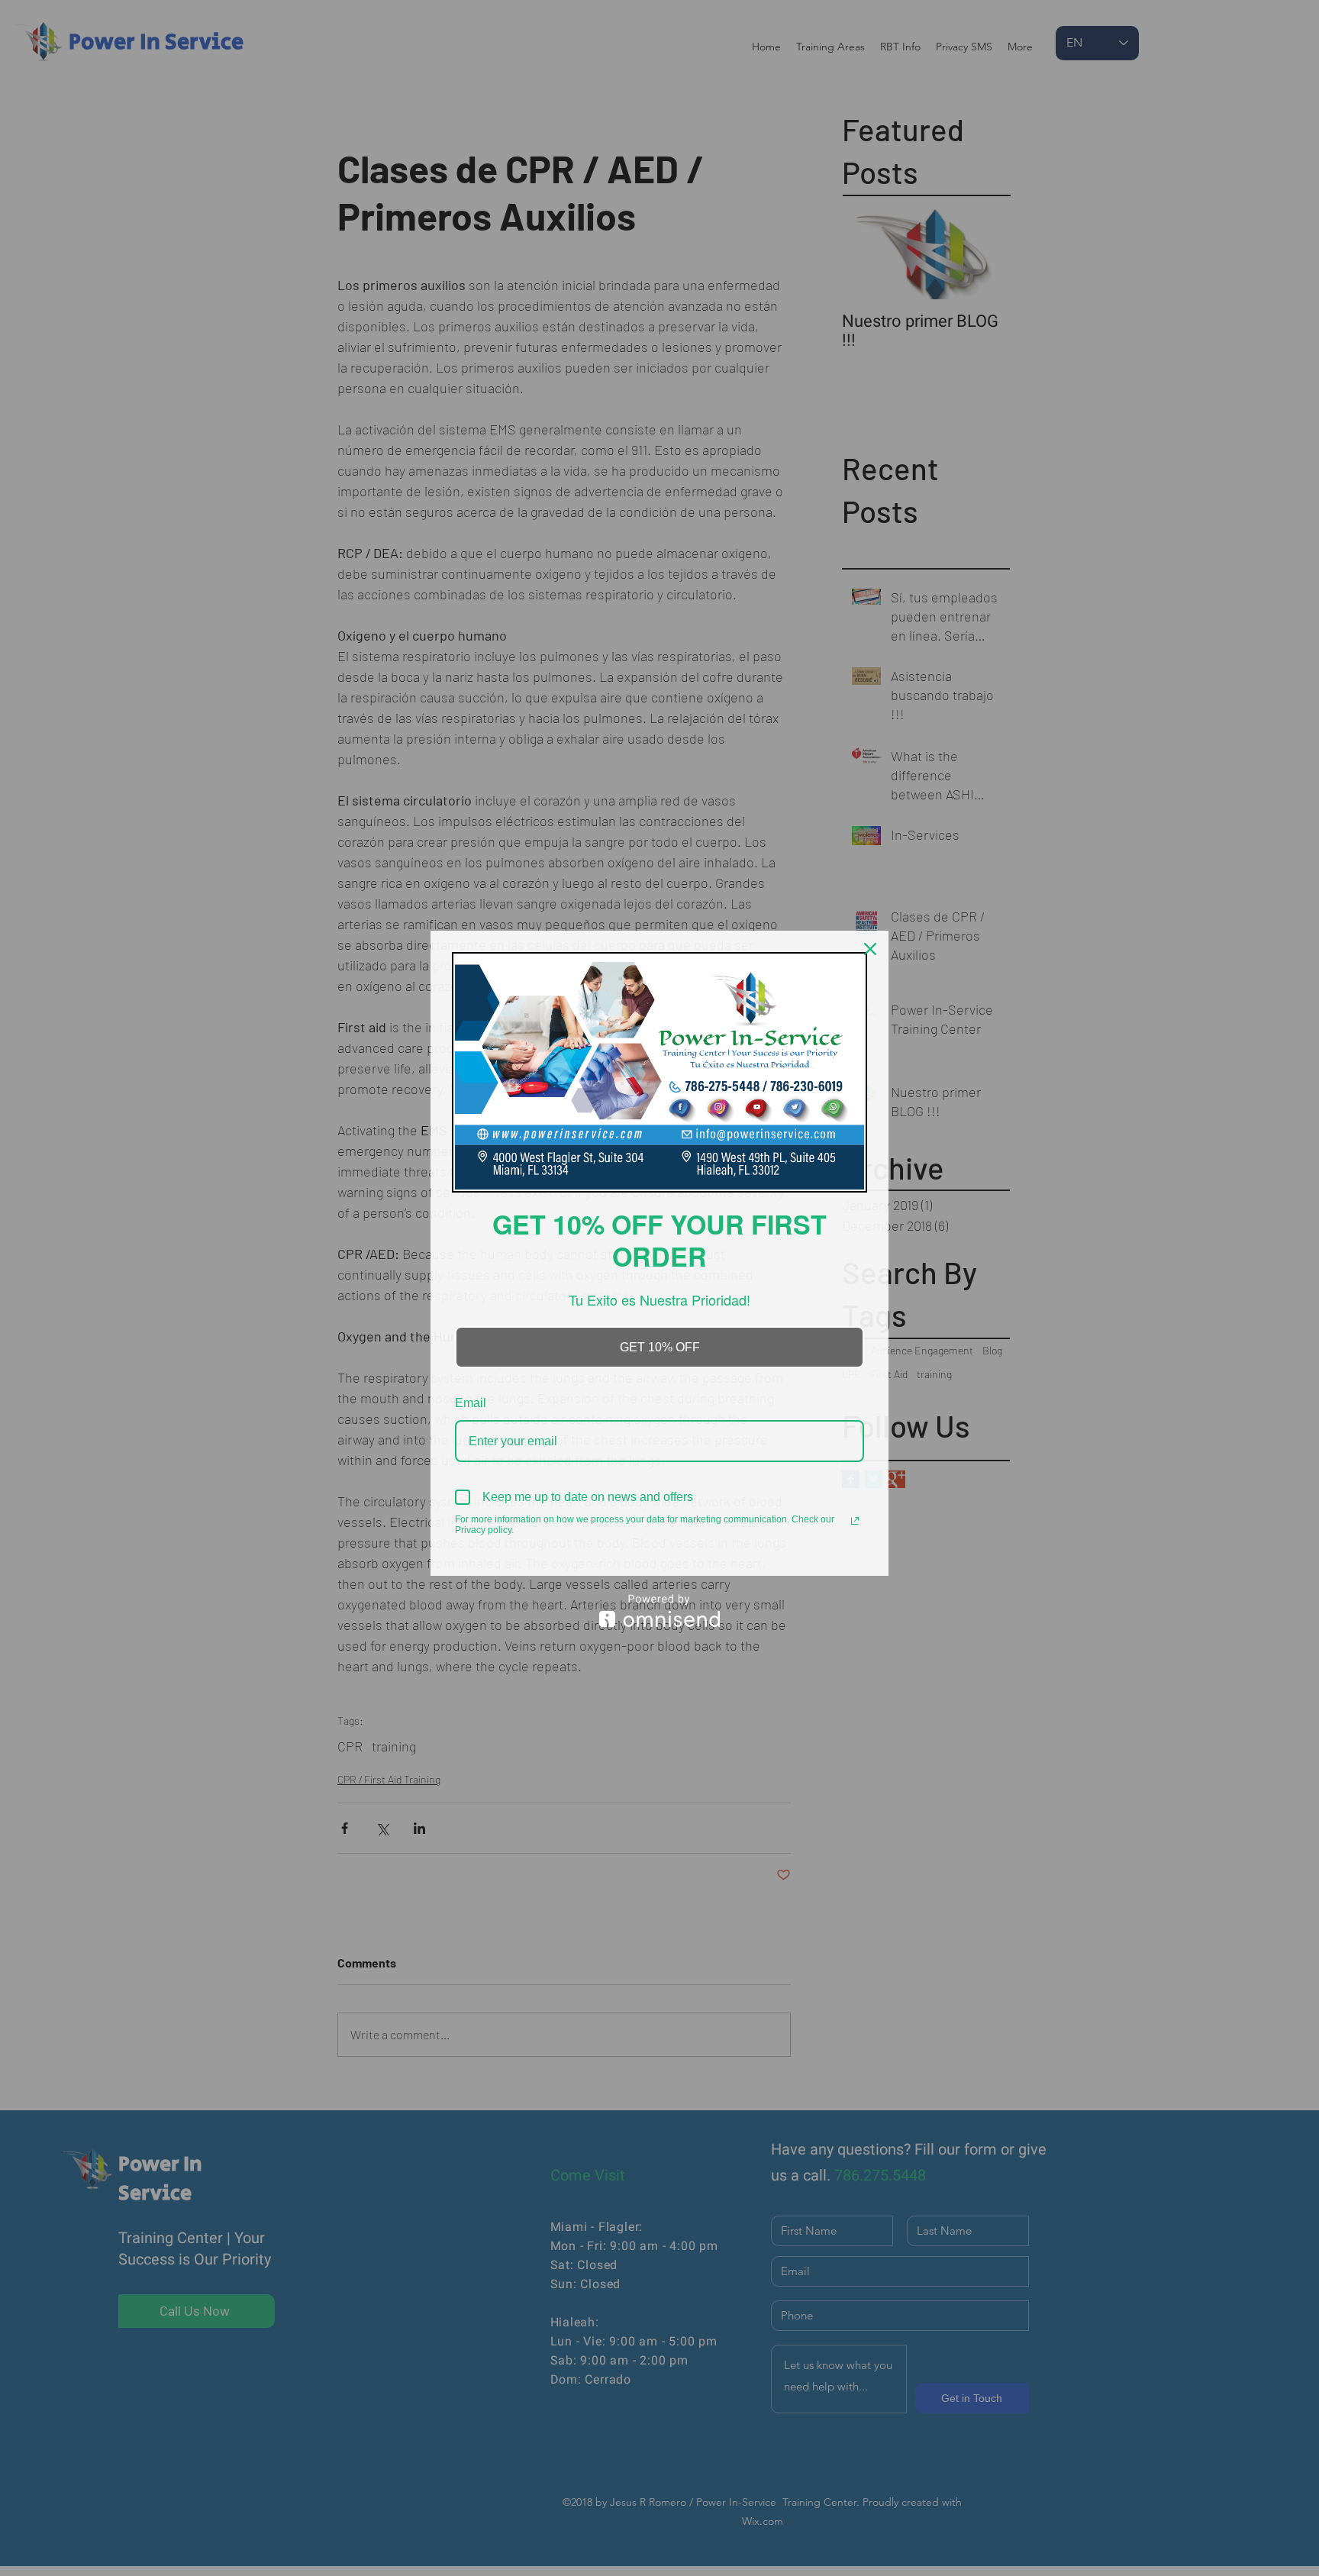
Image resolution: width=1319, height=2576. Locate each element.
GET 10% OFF (660, 1347)
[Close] (870, 949)
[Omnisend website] (659, 1611)
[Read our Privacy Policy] (855, 1521)
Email (471, 1403)
